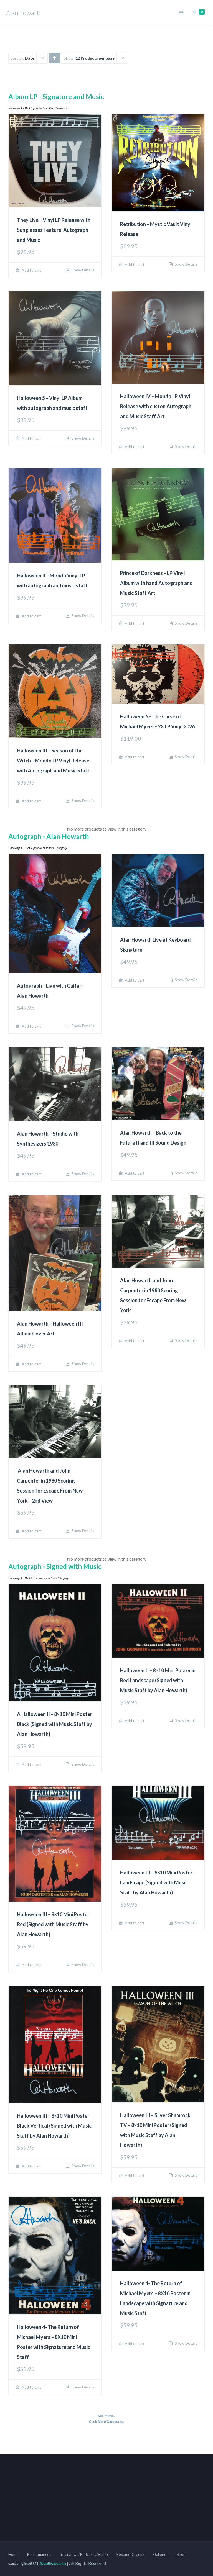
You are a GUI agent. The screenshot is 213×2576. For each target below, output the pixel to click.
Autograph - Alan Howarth (49, 836)
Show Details (83, 270)
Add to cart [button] (31, 270)
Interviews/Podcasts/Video (84, 2554)
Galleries (161, 2554)
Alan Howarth (53, 2563)
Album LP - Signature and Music (56, 97)
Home (13, 2554)
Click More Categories (107, 2422)
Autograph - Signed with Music (55, 1566)
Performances (39, 2554)
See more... (106, 2416)
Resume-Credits (130, 2554)
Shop (181, 2554)
